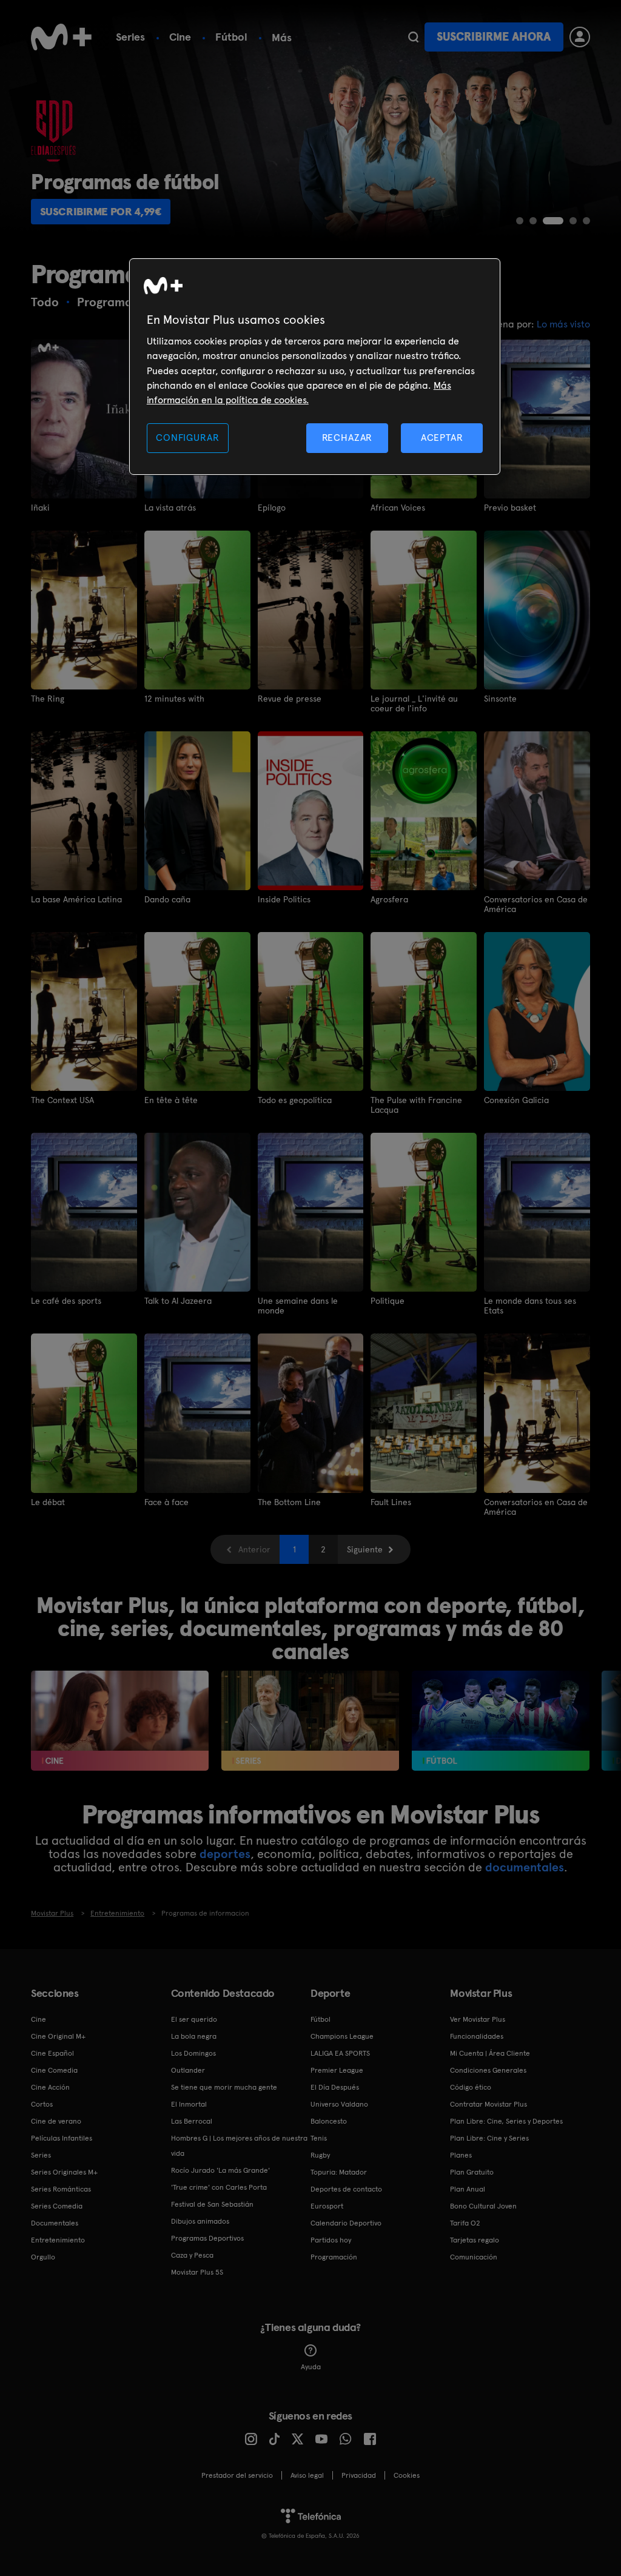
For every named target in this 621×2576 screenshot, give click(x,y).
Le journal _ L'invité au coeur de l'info (414, 703)
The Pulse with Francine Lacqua (416, 1105)
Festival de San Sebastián (212, 2204)
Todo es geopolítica (295, 1100)
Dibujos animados (200, 2221)
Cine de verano (56, 2121)
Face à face (166, 1502)
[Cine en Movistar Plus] (120, 1721)
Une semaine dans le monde (298, 1306)
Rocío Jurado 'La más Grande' (220, 2170)
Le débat (48, 1502)
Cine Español (52, 2053)
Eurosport (327, 2206)
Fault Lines (391, 1502)
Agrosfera (389, 899)
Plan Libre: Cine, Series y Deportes (506, 2121)
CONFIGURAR (187, 438)
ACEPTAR (442, 438)
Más (282, 38)
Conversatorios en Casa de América (536, 904)
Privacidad (359, 2475)
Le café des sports (66, 1301)
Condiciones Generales (488, 2070)
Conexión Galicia (516, 1100)
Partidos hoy (331, 2240)
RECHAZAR (347, 438)
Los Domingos (193, 2053)
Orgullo (43, 2257)
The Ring (48, 699)
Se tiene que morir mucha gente (224, 2087)
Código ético (471, 2087)
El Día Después (335, 2087)
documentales (525, 1867)
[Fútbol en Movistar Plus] (501, 1721)
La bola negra (194, 2036)
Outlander (188, 2070)
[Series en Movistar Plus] (310, 1721)
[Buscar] (413, 37)
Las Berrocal (192, 2121)
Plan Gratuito (472, 2172)
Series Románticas (61, 2189)
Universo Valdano (339, 2104)
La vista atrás (170, 508)
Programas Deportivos (207, 2238)
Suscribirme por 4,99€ (101, 211)
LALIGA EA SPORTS (340, 2053)
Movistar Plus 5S (197, 2272)
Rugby (320, 2155)
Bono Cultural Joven (483, 2206)
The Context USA (62, 1100)
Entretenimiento (58, 2240)
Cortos (42, 2104)
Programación (334, 2257)
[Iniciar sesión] (580, 37)
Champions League (342, 2036)
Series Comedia (57, 2206)
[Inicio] (61, 37)
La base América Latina (76, 899)
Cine (180, 37)
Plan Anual (468, 2189)
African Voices (398, 508)
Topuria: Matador (339, 2172)
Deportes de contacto (346, 2189)
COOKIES (407, 2475)
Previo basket (510, 508)
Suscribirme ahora (494, 37)
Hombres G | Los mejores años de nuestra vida (239, 2146)
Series (130, 37)
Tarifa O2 (465, 2223)
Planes (461, 2155)
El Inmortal (189, 2104)
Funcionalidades (477, 2036)
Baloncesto (329, 2121)
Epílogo (272, 508)
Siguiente (365, 1549)
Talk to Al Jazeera (178, 1301)
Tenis (319, 2138)
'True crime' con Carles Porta (219, 2187)
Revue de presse (290, 699)
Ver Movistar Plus (478, 2019)
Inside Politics (284, 899)
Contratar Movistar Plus (488, 2104)
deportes (225, 1854)
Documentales (55, 2223)
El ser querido (194, 2019)
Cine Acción (50, 2087)
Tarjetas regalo (475, 2240)
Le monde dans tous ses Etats (530, 1306)
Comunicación (474, 2257)
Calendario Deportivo (346, 2223)
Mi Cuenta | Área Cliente (490, 2053)
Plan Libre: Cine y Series (489, 2138)
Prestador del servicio (237, 2475)
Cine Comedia (54, 2070)
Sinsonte (500, 699)
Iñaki (40, 508)
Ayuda (311, 2367)
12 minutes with (174, 699)
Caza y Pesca (192, 2255)
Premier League (337, 2070)
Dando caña (167, 899)
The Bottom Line (289, 1502)
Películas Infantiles (62, 2138)
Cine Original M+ (58, 2036)
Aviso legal (307, 2475)
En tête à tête (171, 1100)
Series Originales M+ (64, 2172)
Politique (388, 1301)
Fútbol (231, 37)
